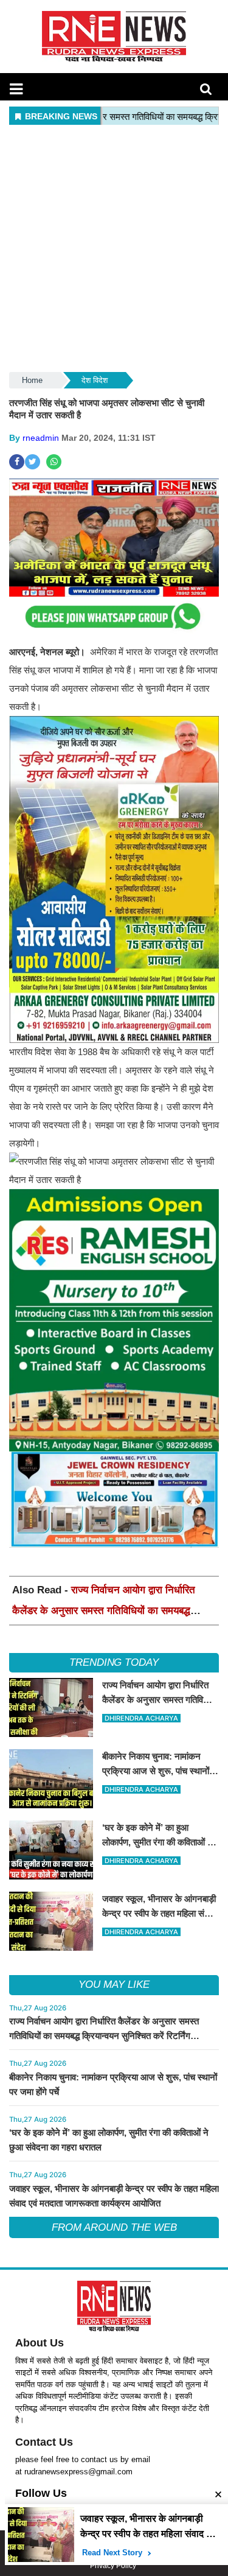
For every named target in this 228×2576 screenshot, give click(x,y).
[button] (16, 89)
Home (32, 380)
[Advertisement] (114, 249)
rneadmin (41, 438)
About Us (40, 2343)
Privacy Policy (113, 2566)
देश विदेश (95, 380)
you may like (114, 1985)
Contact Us (44, 2442)
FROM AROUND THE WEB (114, 2227)
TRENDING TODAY (114, 1662)
